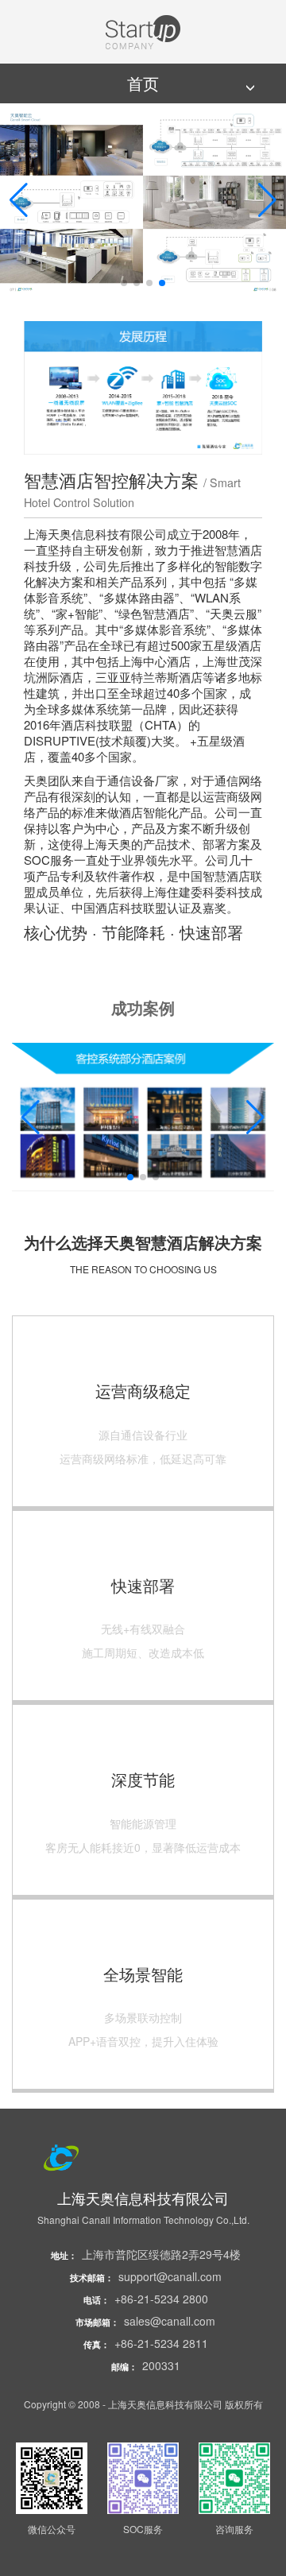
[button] (19, 200)
